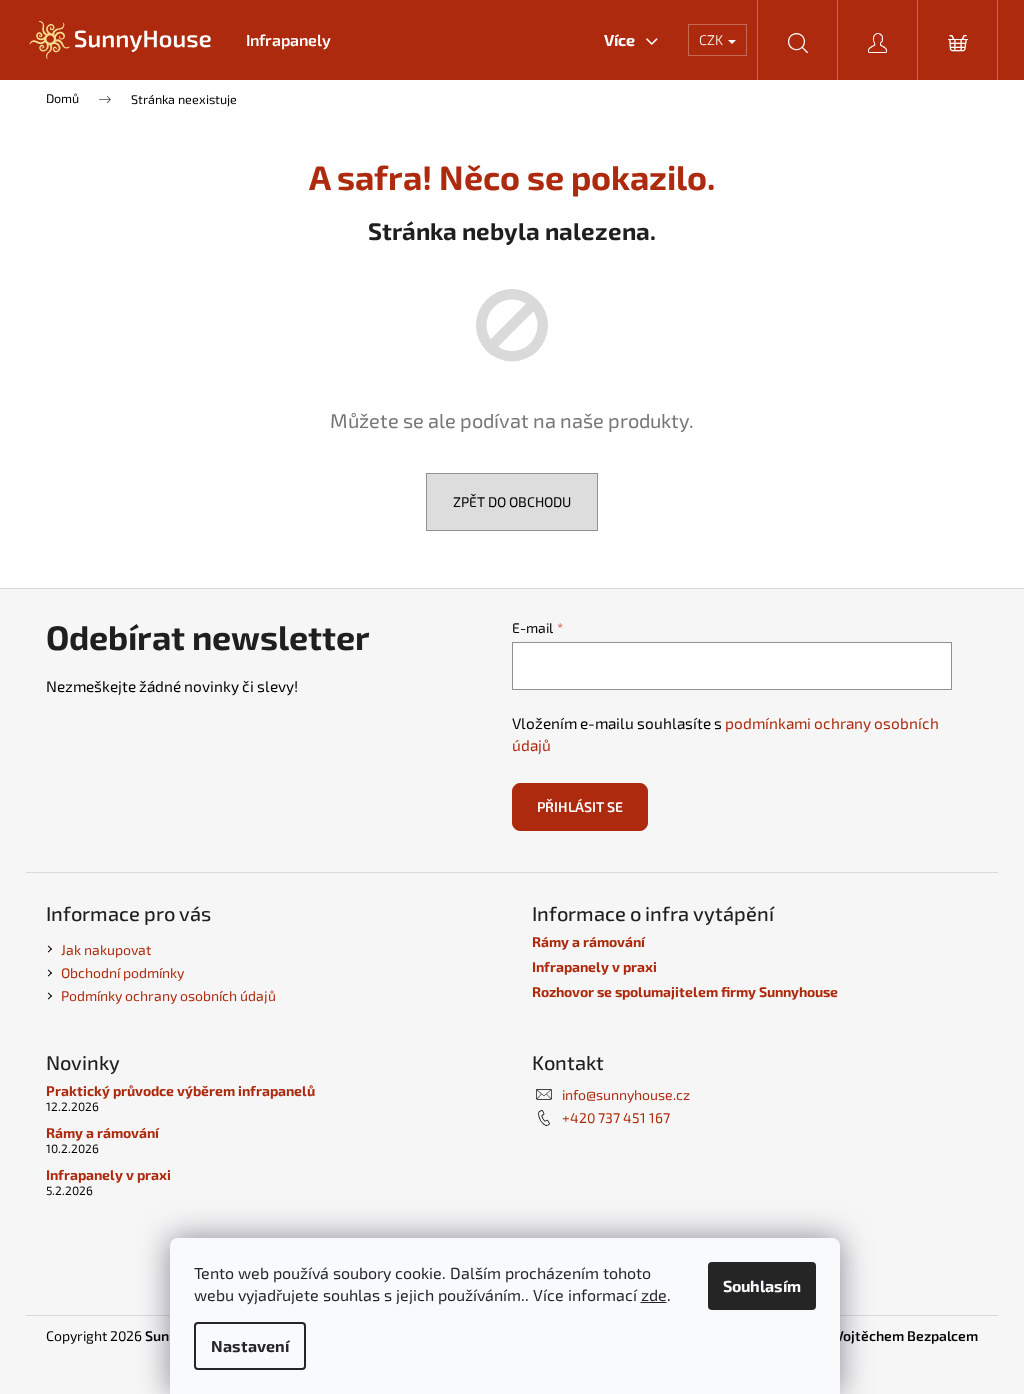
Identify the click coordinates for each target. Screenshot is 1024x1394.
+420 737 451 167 (616, 1117)
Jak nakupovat (106, 949)
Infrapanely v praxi (594, 966)
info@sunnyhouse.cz (626, 1094)
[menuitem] (288, 40)
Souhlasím (762, 1285)
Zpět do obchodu (512, 501)
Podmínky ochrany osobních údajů (168, 995)
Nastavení (250, 1345)
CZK (712, 39)
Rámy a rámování (588, 941)
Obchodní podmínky (122, 972)
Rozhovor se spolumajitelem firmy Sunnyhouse (685, 991)
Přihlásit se (580, 806)
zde (654, 1294)
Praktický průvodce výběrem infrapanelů (180, 1090)
